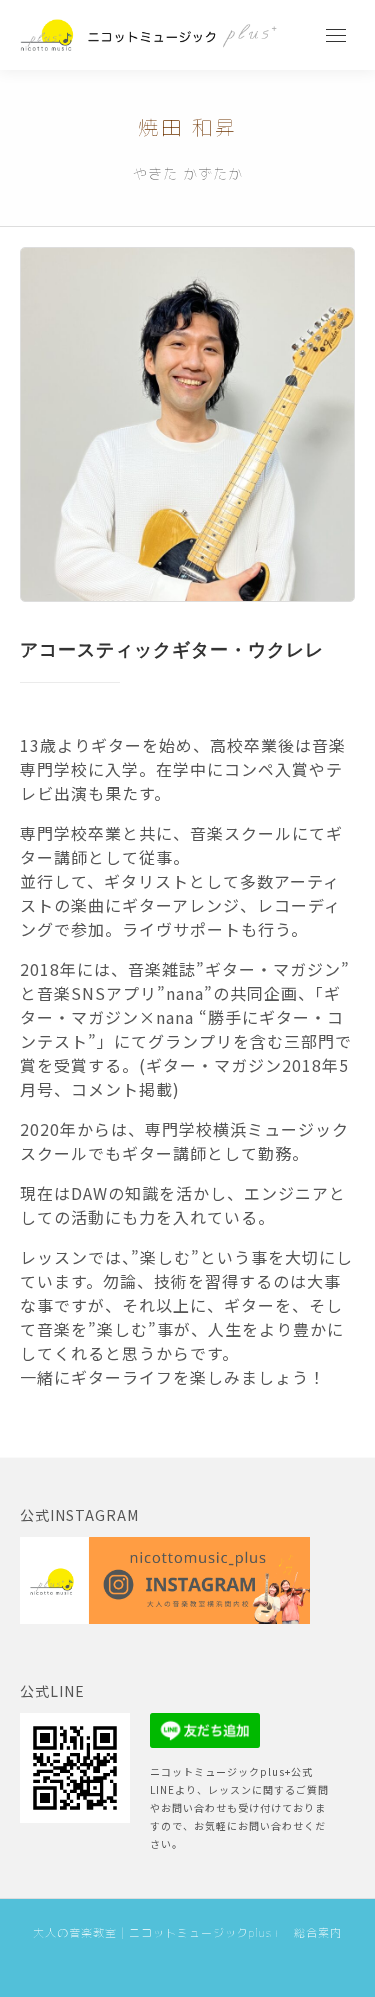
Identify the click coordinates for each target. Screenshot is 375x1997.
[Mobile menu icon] (336, 35)
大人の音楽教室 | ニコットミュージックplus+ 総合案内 (187, 1933)
